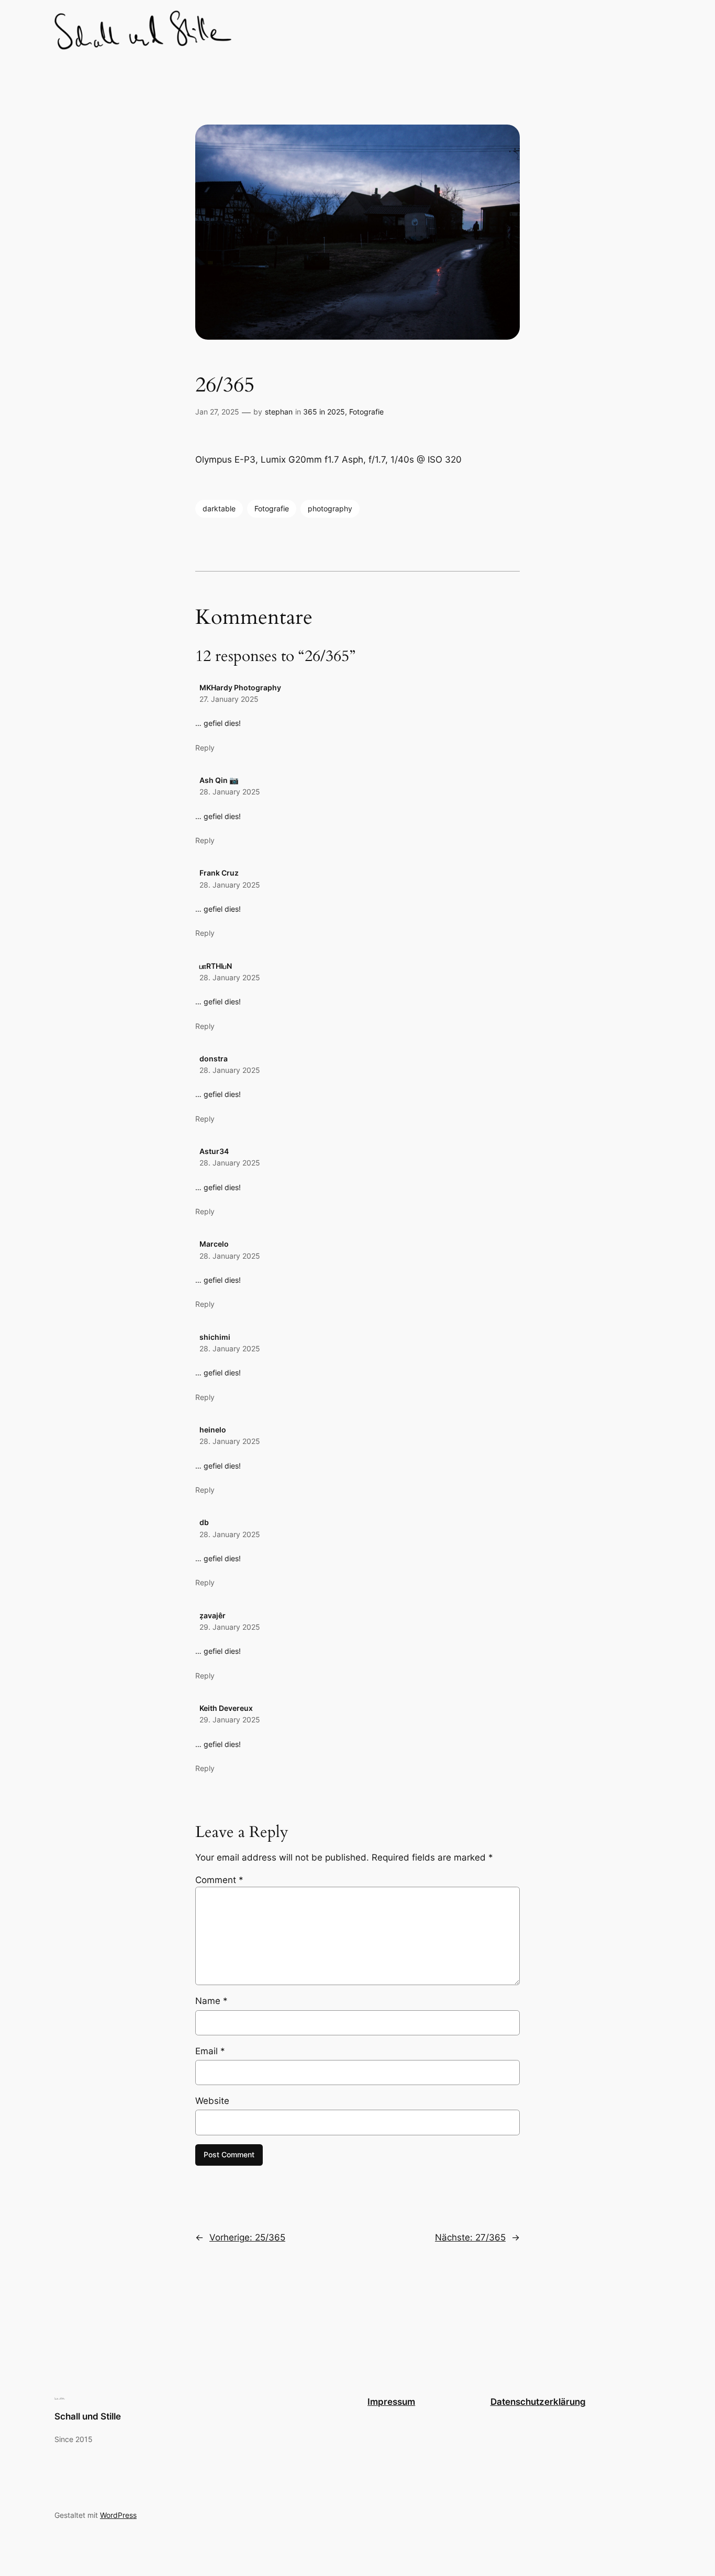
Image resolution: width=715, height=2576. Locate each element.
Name (211, 2001)
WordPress (118, 2515)
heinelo (213, 1430)
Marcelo (214, 1244)
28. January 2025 (230, 792)
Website (212, 2101)
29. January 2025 (230, 1627)
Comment (219, 1880)
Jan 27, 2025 (217, 412)
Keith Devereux (226, 1708)
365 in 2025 (324, 412)
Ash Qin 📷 (219, 780)
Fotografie (366, 412)
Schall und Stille (88, 2416)
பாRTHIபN (216, 966)
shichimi (215, 1337)
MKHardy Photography (240, 687)
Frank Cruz (219, 873)
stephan (279, 412)
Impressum (391, 2402)
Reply (205, 748)
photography (330, 508)
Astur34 (214, 1151)
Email (210, 2051)
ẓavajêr (213, 1615)
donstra (214, 1059)
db (204, 1522)
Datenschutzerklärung (538, 2402)
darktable (219, 508)
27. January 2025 (229, 699)
